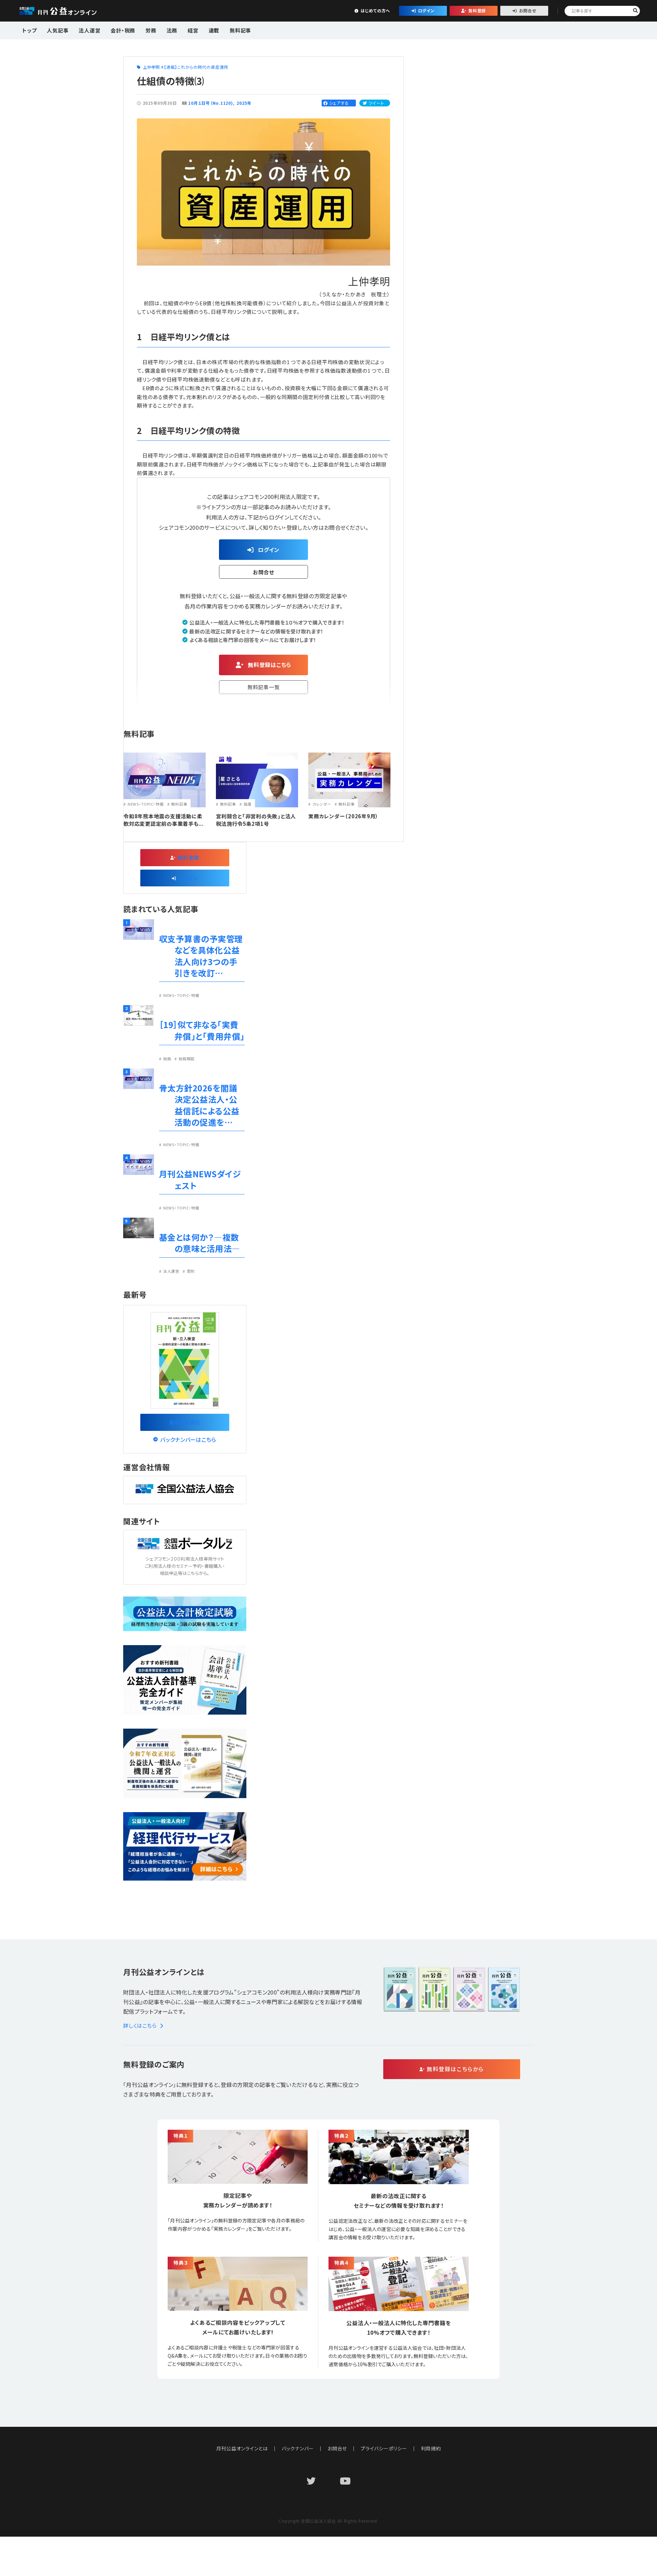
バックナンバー (298, 2448)
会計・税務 (123, 30)
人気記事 (58, 30)
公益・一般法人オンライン (68, 11)
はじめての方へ (375, 10)
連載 (214, 30)
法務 (172, 30)
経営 (193, 30)
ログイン (426, 10)
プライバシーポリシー (384, 2448)
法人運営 (89, 30)
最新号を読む (185, 1422)
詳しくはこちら (140, 2026)
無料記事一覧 (264, 687)
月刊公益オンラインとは (242, 2448)
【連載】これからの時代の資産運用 (196, 67)
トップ (29, 30)
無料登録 (477, 10)
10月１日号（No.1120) (210, 103)
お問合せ (528, 10)
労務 (151, 30)
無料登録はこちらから (455, 2069)
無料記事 (240, 30)
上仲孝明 (151, 67)
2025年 (244, 103)
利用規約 (431, 2448)
